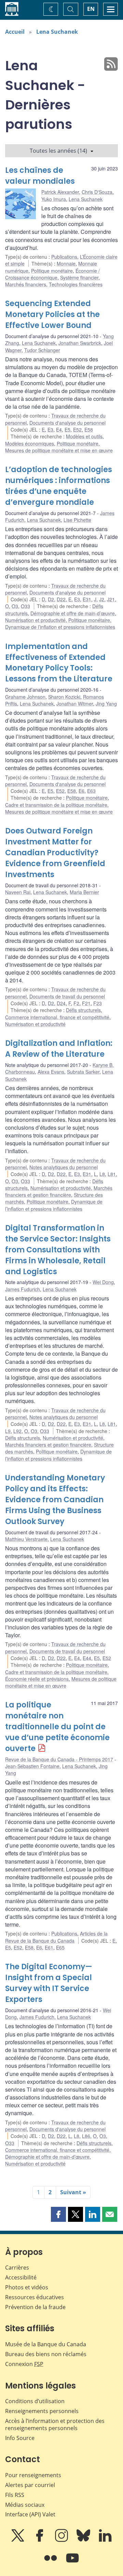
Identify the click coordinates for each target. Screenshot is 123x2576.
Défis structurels (83, 1010)
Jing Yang (106, 704)
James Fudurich (23, 1289)
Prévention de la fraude (35, 2307)
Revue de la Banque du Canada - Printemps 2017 (59, 1759)
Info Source (20, 2438)
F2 (76, 1003)
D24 (61, 1003)
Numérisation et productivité (35, 620)
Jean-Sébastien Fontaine (32, 1766)
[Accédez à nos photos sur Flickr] (51, 2563)
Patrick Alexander (60, 192)
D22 (61, 599)
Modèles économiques (30, 443)
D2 (51, 599)
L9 (8, 1431)
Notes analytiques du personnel (64, 1167)
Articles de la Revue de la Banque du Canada (56, 1937)
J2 (102, 599)
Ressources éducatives (35, 2297)
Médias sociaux (25, 2505)
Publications (64, 257)
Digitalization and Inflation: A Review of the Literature (59, 1049)
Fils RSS (15, 2495)
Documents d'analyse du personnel (67, 423)
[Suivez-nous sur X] (18, 2540)
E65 (60, 1947)
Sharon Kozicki (64, 697)
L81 (112, 1174)
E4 (59, 430)
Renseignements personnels (42, 2411)
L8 (102, 1174)
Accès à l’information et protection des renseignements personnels (55, 2424)
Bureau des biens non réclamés (46, 2354)
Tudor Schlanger (42, 350)
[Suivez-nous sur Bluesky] (84, 2540)
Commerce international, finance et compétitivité (57, 1017)
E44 (87, 1658)
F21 (86, 1003)
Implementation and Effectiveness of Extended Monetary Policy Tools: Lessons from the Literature (59, 663)
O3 (15, 606)
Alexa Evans (51, 1072)
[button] (58, 2214)
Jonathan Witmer (75, 704)
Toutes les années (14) (58, 151)
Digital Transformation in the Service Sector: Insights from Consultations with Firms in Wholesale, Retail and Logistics (58, 1250)
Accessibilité (21, 2277)
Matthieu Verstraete (26, 1539)
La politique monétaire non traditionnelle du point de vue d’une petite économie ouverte (57, 1727)
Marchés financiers (26, 284)
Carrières (17, 2268)
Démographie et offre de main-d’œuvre (73, 613)
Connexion (24, 2364)
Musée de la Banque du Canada (46, 2344)
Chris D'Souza (97, 192)
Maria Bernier (84, 892)
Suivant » (73, 2192)
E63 (91, 791)
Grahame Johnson (25, 697)
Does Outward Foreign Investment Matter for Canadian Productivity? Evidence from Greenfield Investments (55, 853)
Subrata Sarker (83, 1072)
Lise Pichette (77, 520)
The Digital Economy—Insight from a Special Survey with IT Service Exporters (49, 1983)
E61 (49, 1947)
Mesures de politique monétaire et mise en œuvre (59, 450)
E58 (89, 430)
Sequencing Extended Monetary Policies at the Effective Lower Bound (52, 314)
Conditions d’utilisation (35, 2401)
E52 (77, 430)
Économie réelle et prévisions (37, 1679)
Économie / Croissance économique (52, 274)
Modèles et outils (84, 436)
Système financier (79, 277)
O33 (25, 606)
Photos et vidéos (27, 2287)
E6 (81, 791)
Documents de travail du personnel (67, 996)
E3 (50, 430)
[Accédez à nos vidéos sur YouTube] (72, 2563)
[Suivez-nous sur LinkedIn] (105, 2540)
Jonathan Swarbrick (80, 343)
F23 (98, 1003)
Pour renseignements (33, 2475)
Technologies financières (76, 284)
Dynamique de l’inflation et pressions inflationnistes (60, 627)
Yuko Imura (54, 199)
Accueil (15, 32)
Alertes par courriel (30, 2485)
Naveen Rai (18, 892)
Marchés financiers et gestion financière (59, 1191)
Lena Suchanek (57, 32)
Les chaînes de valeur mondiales (40, 176)
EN (91, 9)
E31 (87, 599)
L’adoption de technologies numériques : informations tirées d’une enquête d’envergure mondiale (59, 486)
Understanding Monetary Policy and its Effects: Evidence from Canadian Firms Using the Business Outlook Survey (55, 1500)
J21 (111, 599)
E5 (67, 430)
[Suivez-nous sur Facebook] (40, 2540)
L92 (17, 1431)
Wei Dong (103, 1282)
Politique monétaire (52, 271)
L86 (86, 2136)
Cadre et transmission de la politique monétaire (56, 805)
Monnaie (66, 263)
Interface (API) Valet (30, 2514)
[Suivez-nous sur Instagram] (62, 2540)
